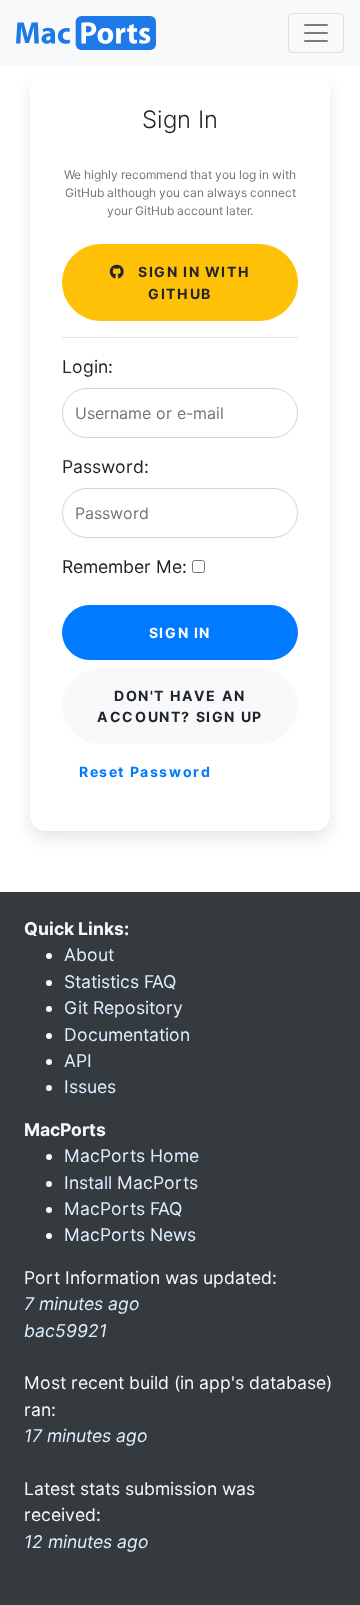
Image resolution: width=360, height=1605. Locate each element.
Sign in (180, 632)
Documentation (127, 1034)
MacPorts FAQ (123, 1208)
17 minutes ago (86, 1435)
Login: (87, 366)
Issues (90, 1086)
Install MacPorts (131, 1182)
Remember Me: (124, 566)
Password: (105, 466)
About (89, 954)
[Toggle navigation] (316, 33)
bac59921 (65, 1330)
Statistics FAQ (120, 981)
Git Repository (123, 1007)
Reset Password (145, 771)
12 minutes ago (86, 1541)
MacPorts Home (131, 1155)
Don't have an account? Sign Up (180, 706)
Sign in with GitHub (191, 282)
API (78, 1060)
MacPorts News (130, 1234)
